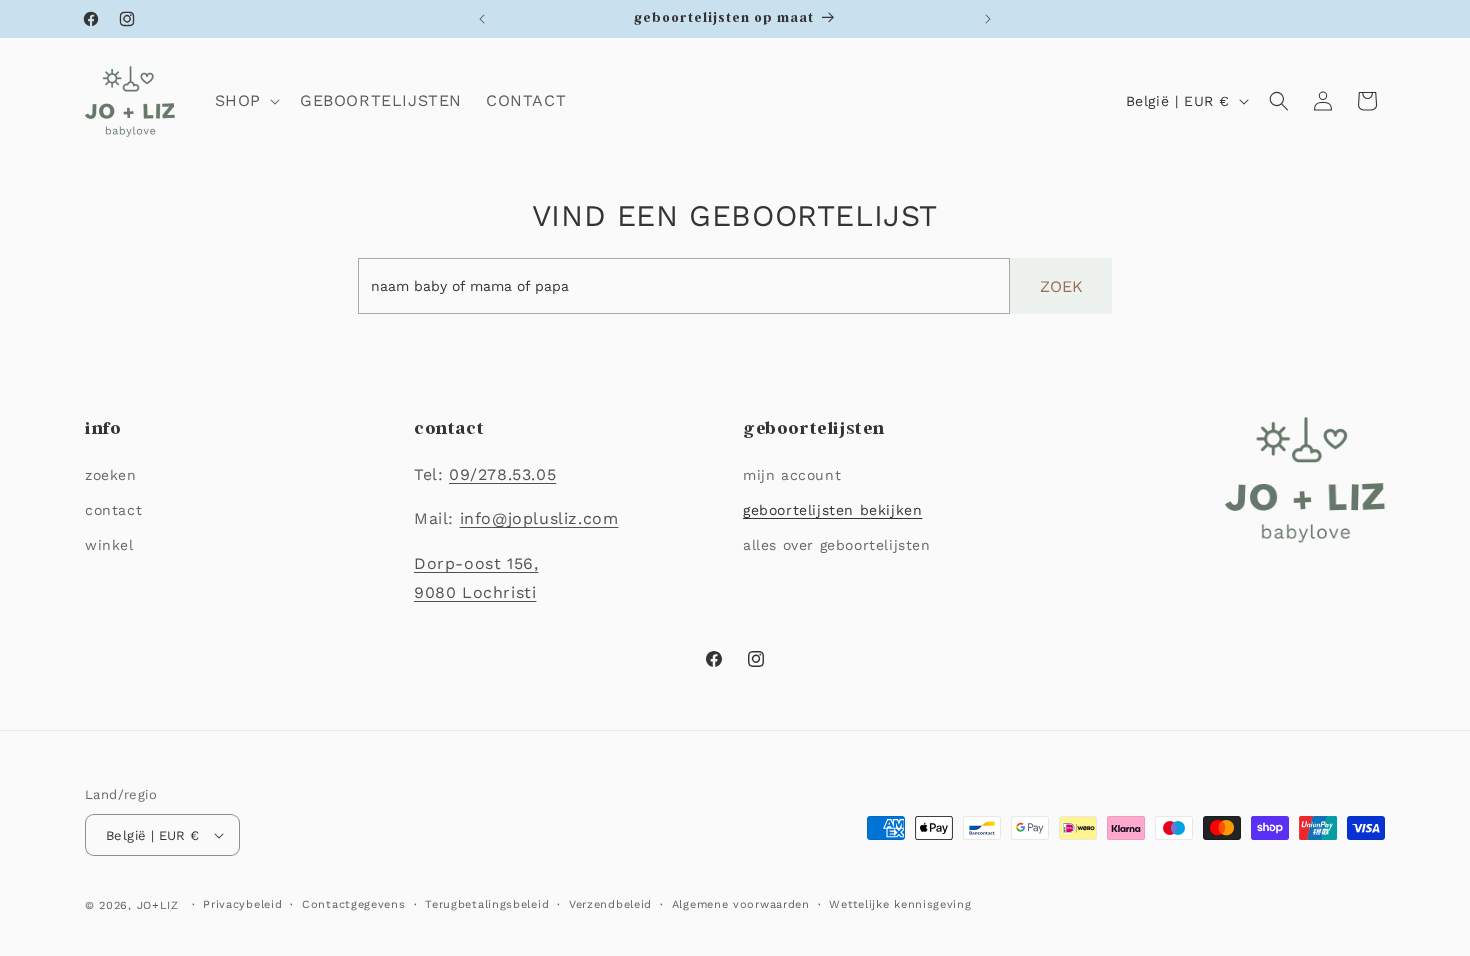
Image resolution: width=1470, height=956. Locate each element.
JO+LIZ (158, 905)
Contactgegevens (354, 904)
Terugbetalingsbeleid (487, 904)
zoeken (111, 475)
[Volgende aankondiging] (988, 19)
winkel (109, 545)
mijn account (792, 475)
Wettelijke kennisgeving (900, 904)
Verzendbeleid (610, 904)
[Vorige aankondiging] (482, 19)
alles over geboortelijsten (837, 545)
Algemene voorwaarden (741, 904)
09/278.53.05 (502, 474)
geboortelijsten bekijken (832, 510)
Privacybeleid (242, 904)
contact (113, 510)
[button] (245, 101)
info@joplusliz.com (539, 518)
